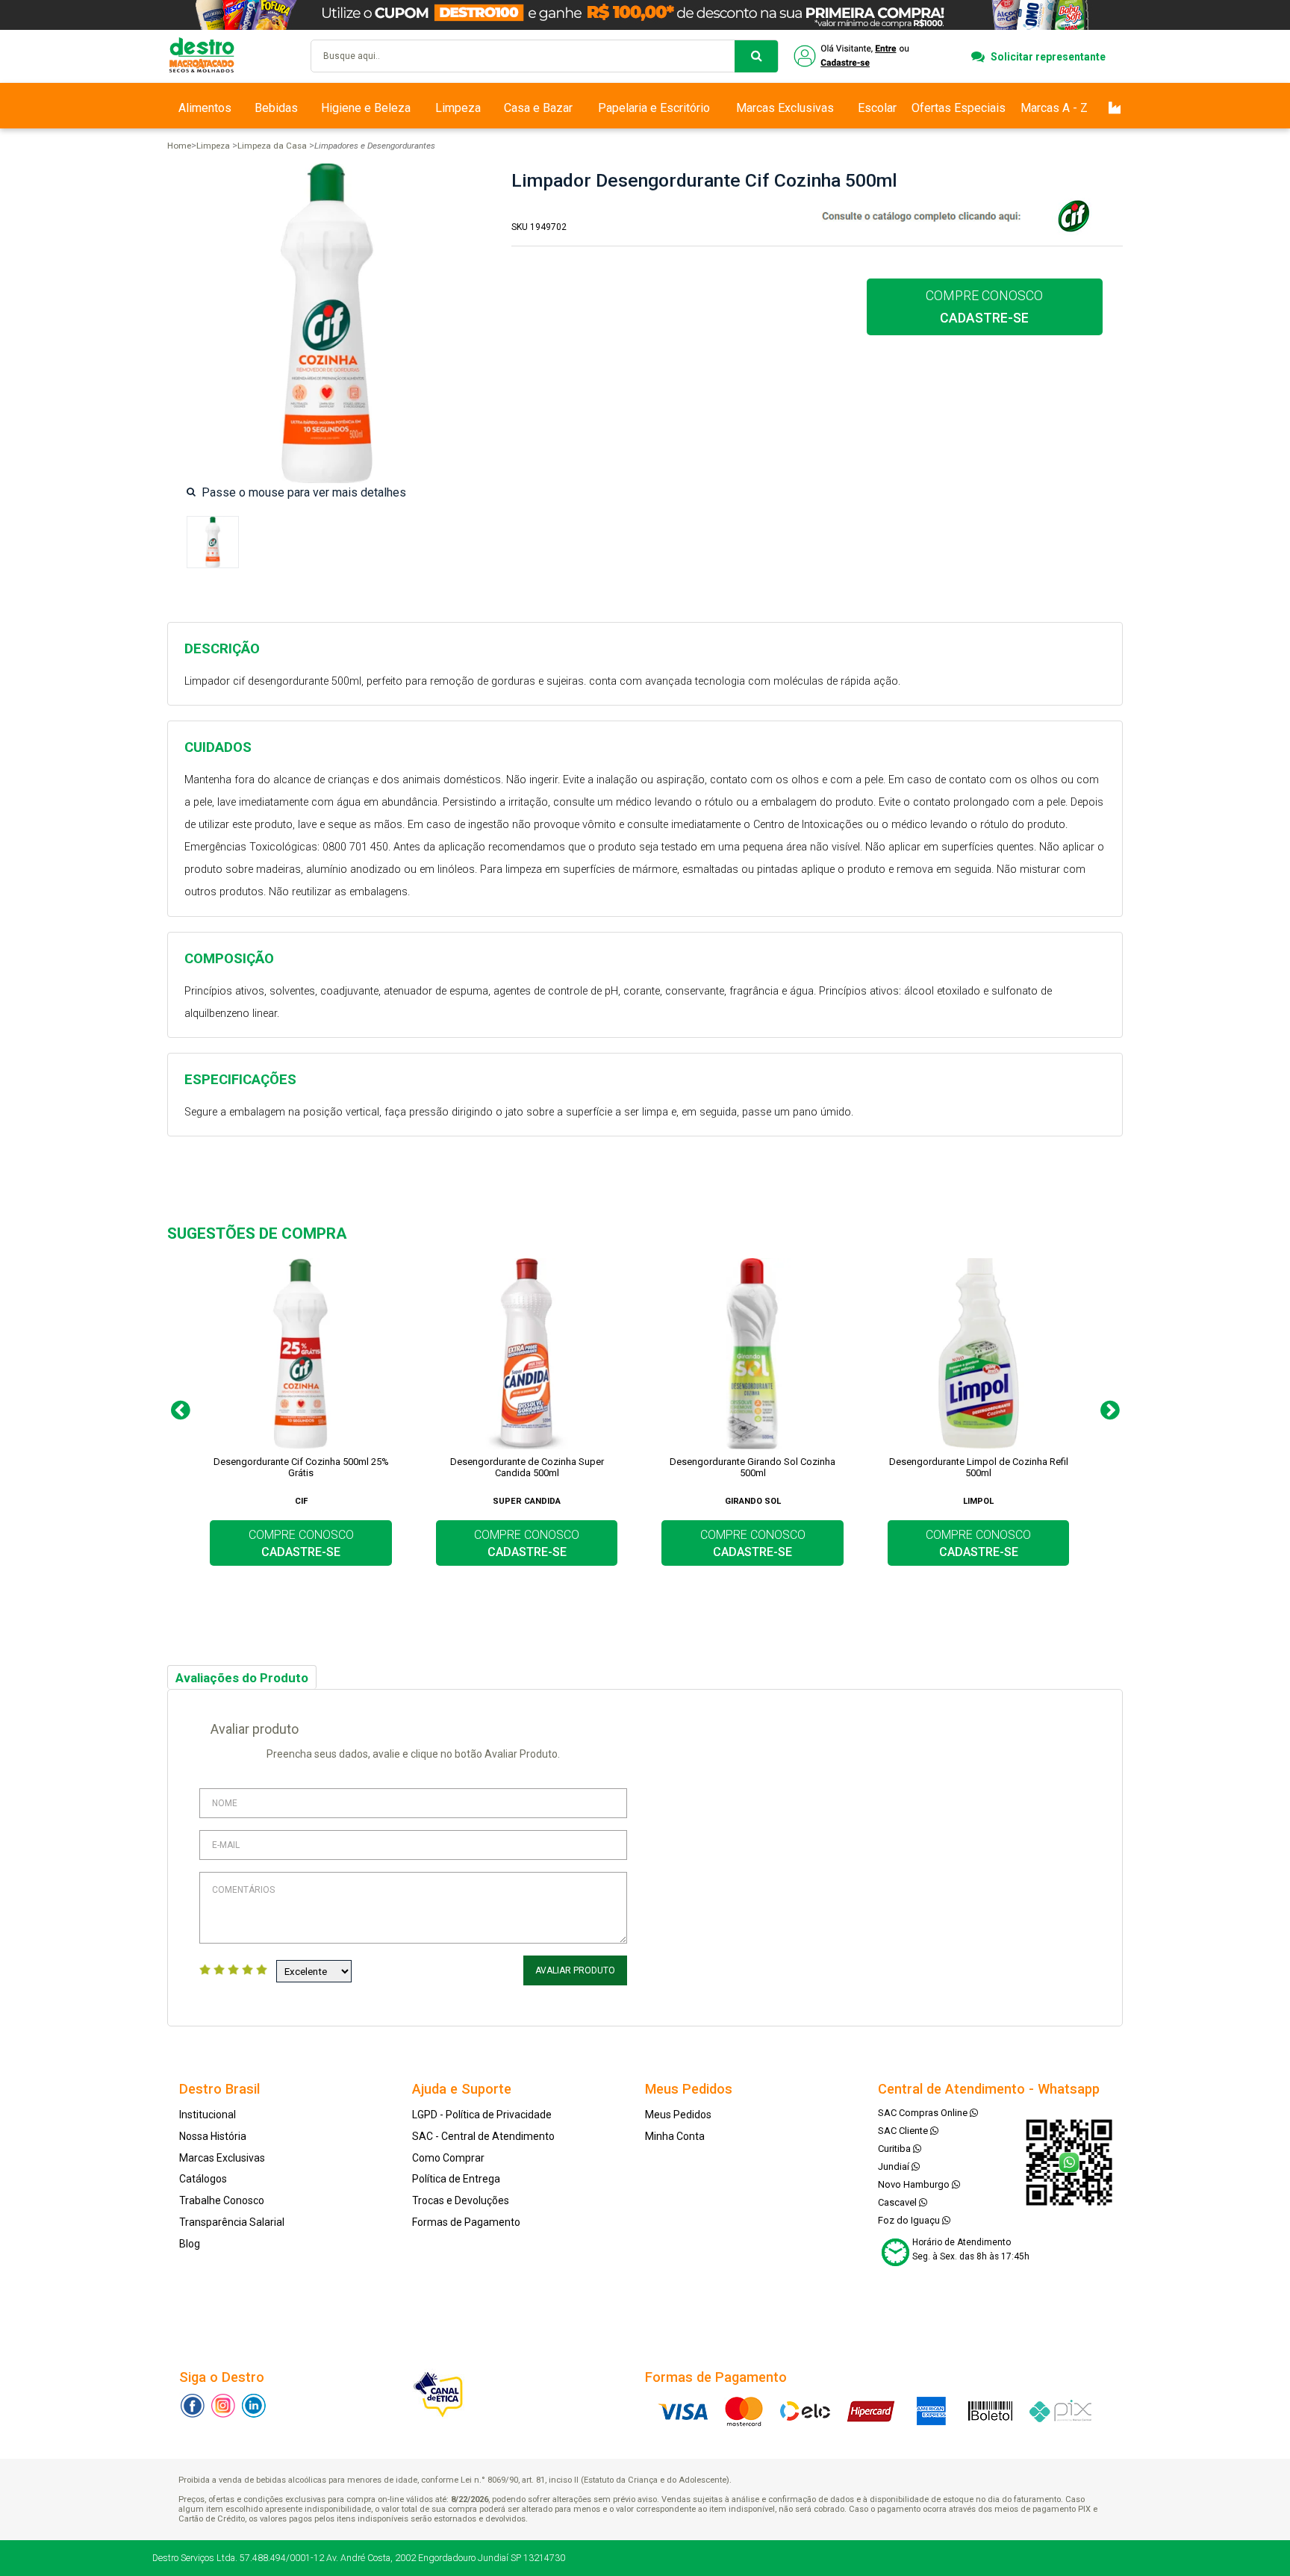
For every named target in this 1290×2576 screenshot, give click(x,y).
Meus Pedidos (678, 2115)
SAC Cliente (904, 2131)
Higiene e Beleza (366, 108)
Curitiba (895, 2149)
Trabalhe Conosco (222, 2200)
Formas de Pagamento (466, 2222)
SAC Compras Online (924, 2113)
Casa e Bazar (538, 108)
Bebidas (276, 108)
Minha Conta (675, 2136)
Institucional (208, 2115)
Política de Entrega (456, 2179)
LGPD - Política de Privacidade (482, 2115)
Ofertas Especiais (959, 108)
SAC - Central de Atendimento (483, 2136)
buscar (756, 56)
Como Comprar (448, 2158)
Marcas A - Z (1054, 108)
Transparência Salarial (232, 2222)
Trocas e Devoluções (461, 2200)
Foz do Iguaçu (910, 2220)
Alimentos (205, 108)
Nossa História (213, 2136)
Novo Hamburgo (915, 2184)
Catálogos (203, 2179)
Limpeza (458, 108)
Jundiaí (895, 2166)
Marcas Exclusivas (785, 108)
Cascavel (898, 2202)
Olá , (853, 56)
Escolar (877, 108)
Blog (190, 2244)
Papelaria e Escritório (654, 108)
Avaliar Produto (575, 1970)
